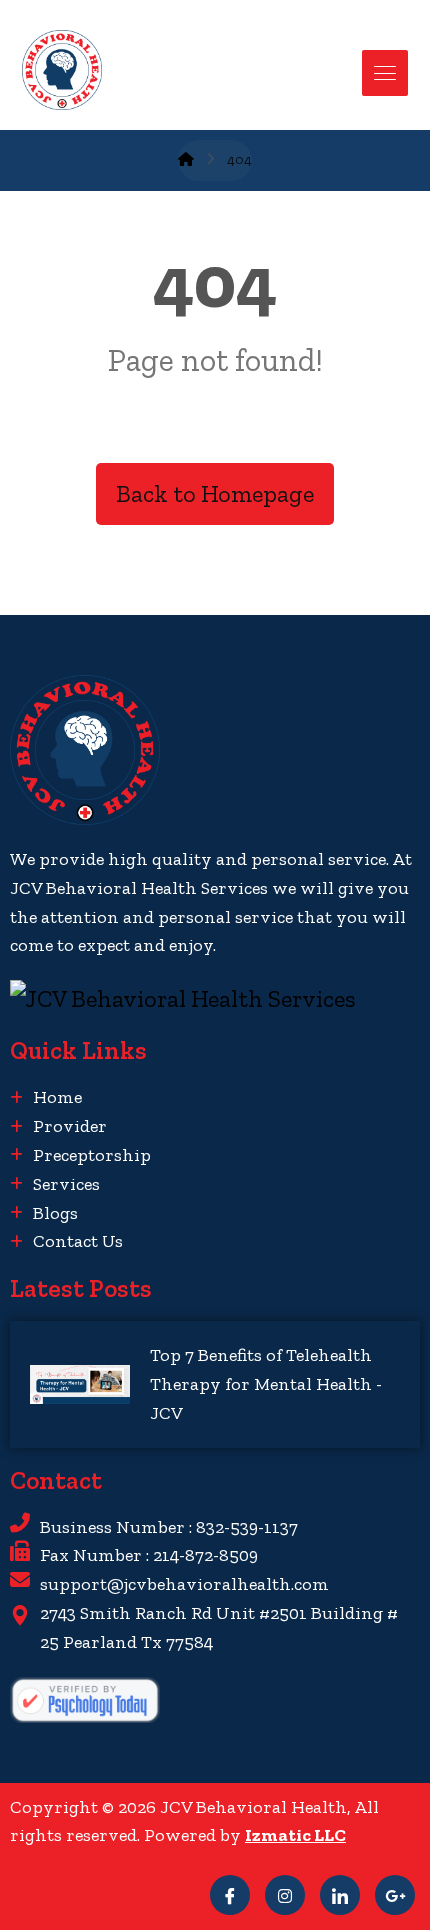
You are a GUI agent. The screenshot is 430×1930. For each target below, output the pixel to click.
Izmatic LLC (295, 1835)
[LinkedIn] (340, 1895)
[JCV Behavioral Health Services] (215, 999)
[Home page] (186, 159)
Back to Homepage (215, 493)
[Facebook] (230, 1895)
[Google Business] (395, 1895)
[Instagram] (285, 1895)
